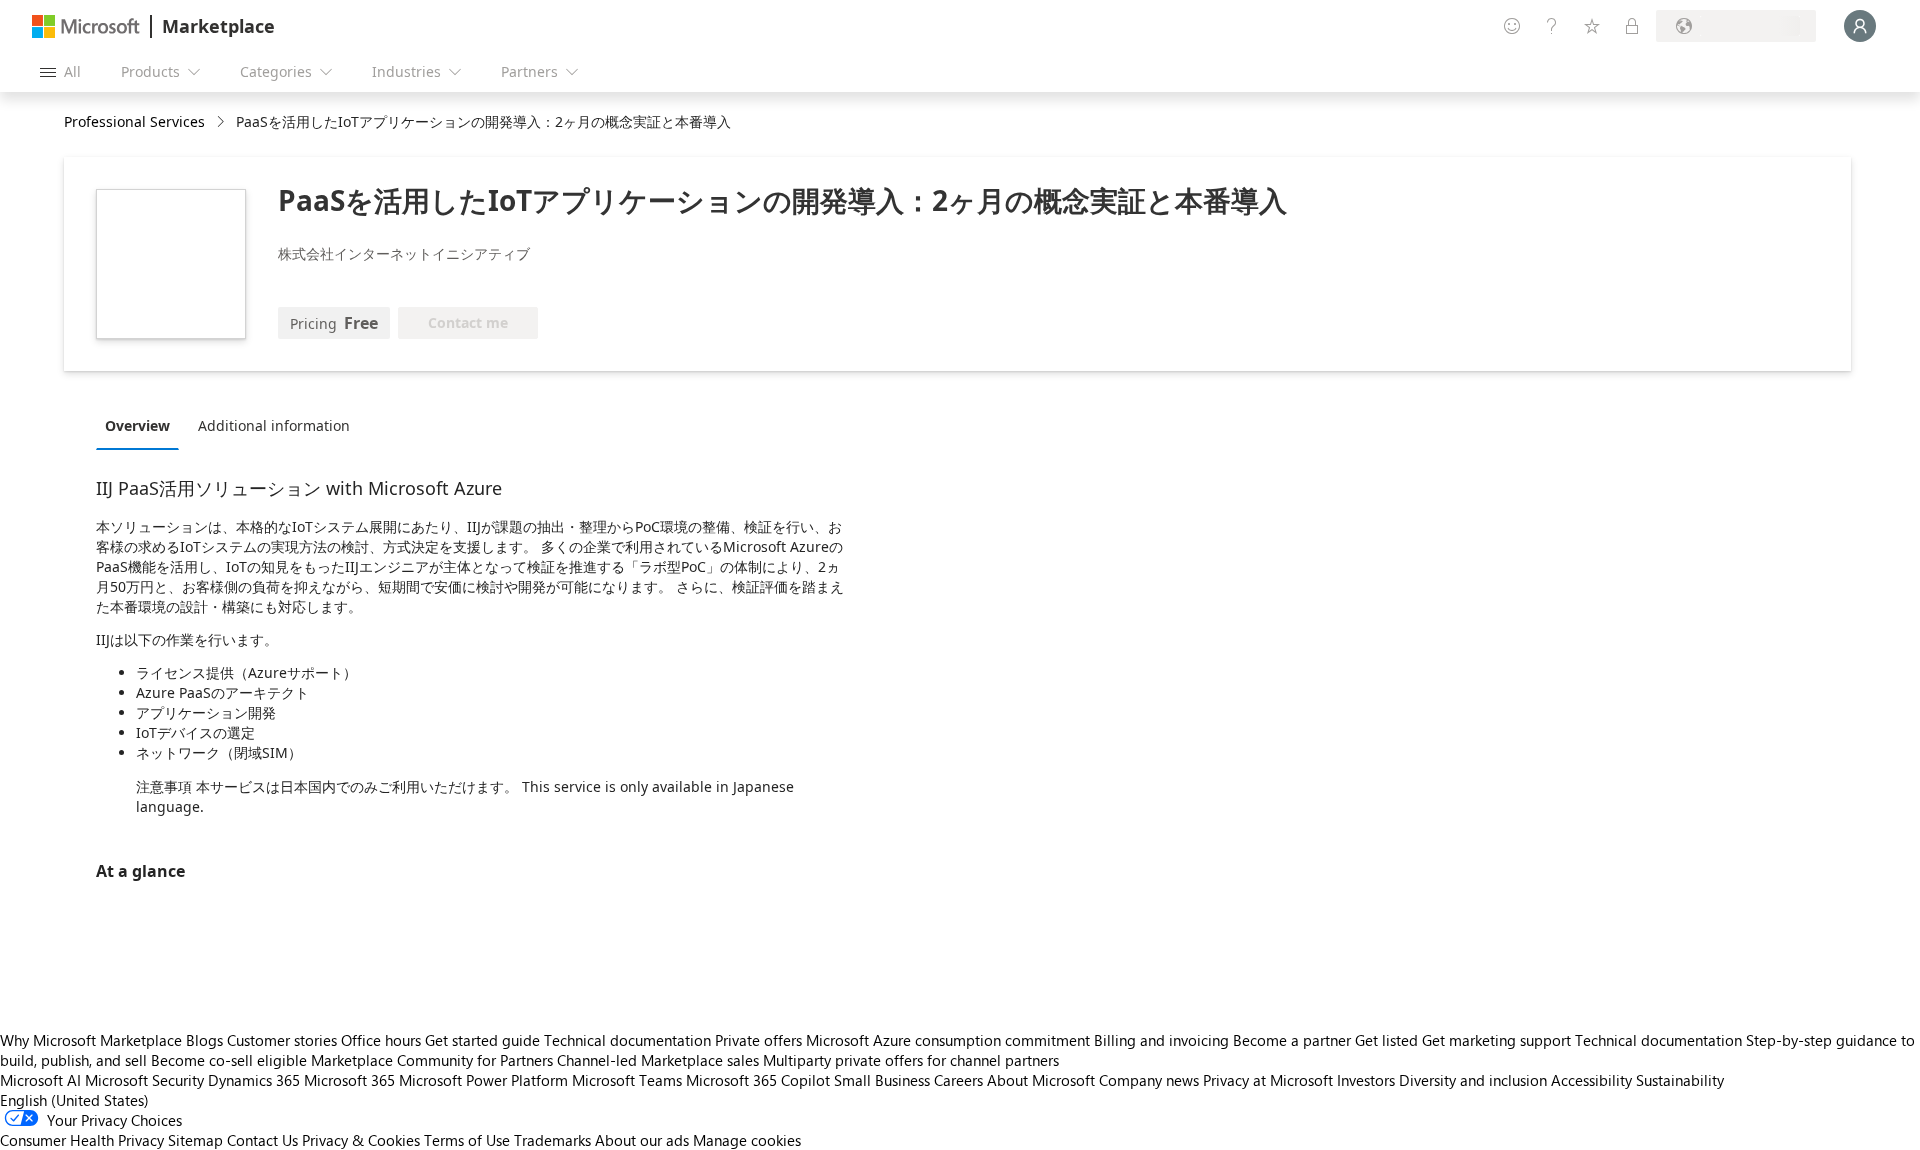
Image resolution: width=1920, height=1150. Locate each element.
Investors (1366, 1080)
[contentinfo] (222, 122)
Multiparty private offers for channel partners (911, 1060)
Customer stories (282, 1040)
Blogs (204, 1040)
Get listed (1386, 1040)
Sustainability (1680, 1080)
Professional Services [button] (134, 121)
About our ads (642, 1140)
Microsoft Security (144, 1080)
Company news (1149, 1080)
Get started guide (482, 1040)
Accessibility (1591, 1080)
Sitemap (195, 1140)
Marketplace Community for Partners (432, 1060)
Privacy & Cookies (361, 1140)
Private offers (758, 1040)
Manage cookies (747, 1140)
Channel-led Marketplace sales (658, 1060)
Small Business (882, 1080)
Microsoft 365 (349, 1080)
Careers (958, 1080)
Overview (137, 425)
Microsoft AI (40, 1080)
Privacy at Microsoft (1268, 1080)
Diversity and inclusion (1473, 1080)
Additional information (274, 425)
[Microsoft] (86, 26)
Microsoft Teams (627, 1080)
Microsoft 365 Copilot (758, 1080)
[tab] (142, 425)
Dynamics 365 (254, 1080)
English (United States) (74, 1100)
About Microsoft (1041, 1080)
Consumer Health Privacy (82, 1140)
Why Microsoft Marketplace (91, 1040)
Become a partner (1292, 1040)
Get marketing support (1496, 1040)
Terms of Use (467, 1140)
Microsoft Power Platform (483, 1080)
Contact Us (262, 1140)
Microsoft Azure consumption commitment (950, 1040)
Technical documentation (627, 1040)
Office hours (381, 1040)
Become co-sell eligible (229, 1060)
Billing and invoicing (1161, 1040)
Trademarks (552, 1140)
